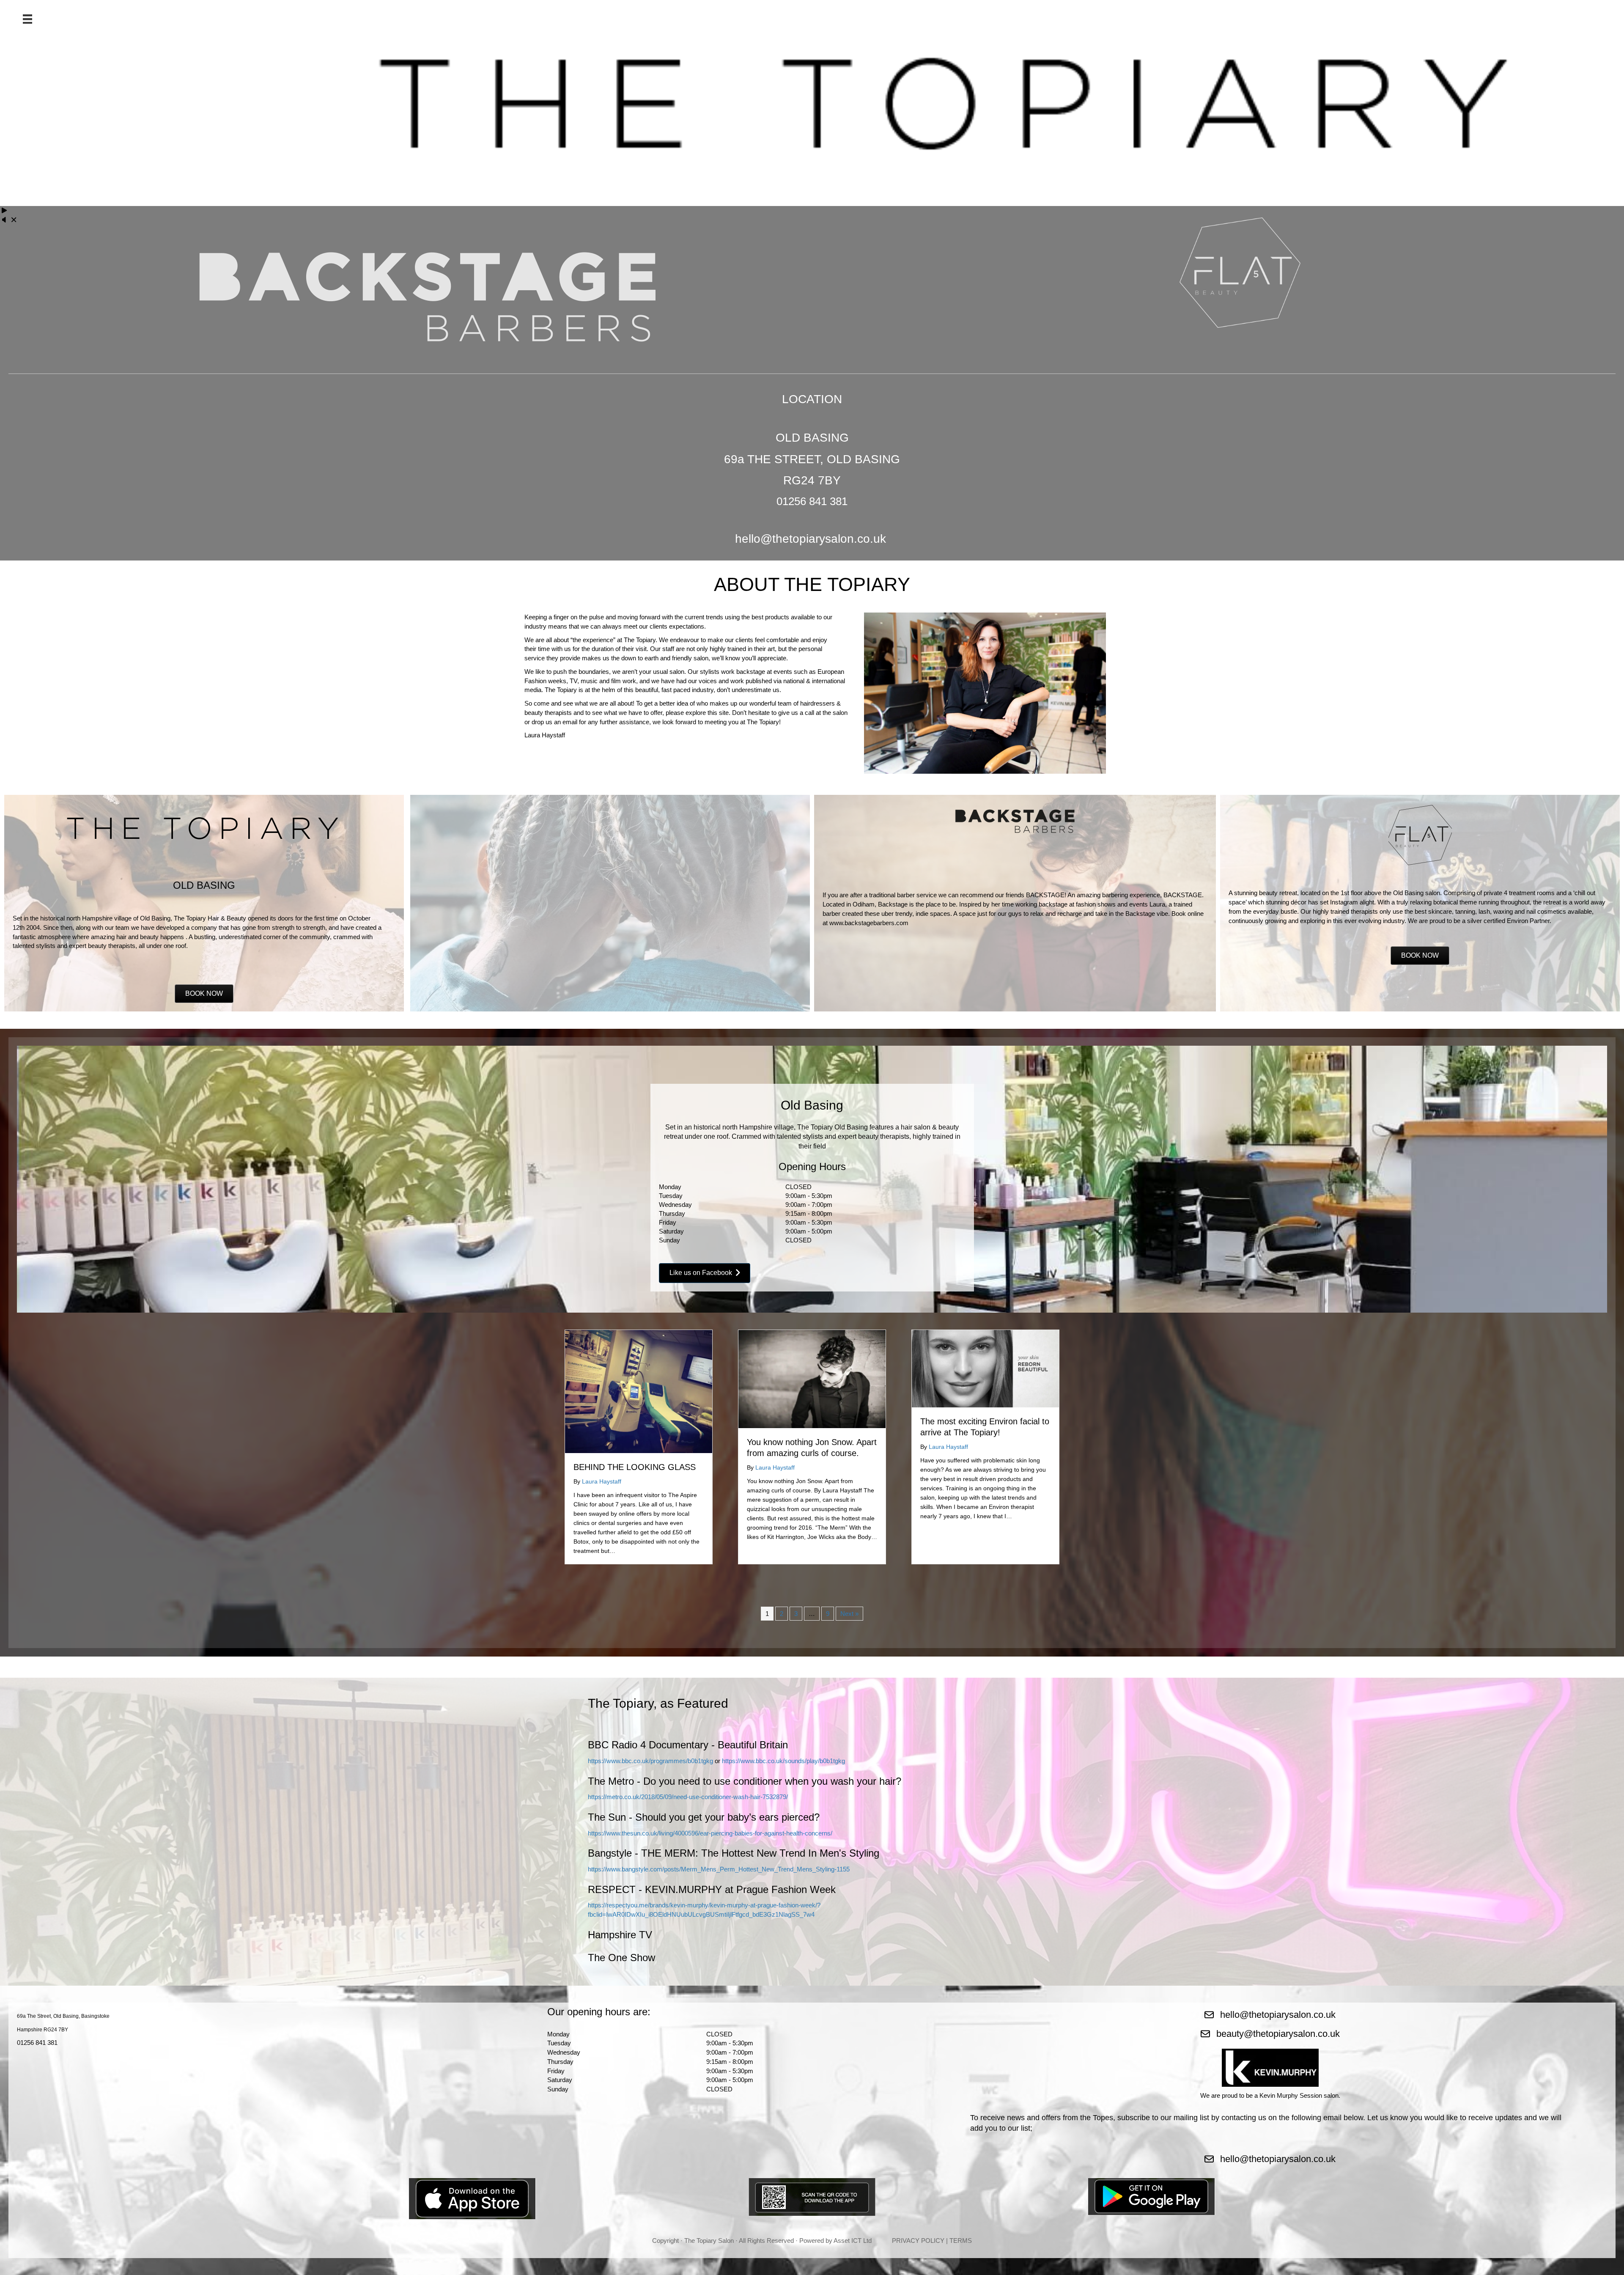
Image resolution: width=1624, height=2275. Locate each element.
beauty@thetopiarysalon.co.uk (1278, 2034)
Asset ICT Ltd (853, 2241)
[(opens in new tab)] (472, 2198)
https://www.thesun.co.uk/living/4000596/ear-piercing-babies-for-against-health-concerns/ (710, 1833)
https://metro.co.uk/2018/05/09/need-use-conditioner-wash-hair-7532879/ (688, 1797)
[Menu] (27, 19)
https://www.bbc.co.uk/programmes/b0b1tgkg (650, 1761)
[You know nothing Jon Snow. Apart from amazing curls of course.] (812, 1378)
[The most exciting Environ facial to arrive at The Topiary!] (985, 1368)
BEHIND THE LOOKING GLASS (635, 1467)
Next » (849, 1614)
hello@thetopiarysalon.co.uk (811, 539)
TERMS (961, 2241)
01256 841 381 (37, 2043)
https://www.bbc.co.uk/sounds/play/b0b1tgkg (783, 1761)
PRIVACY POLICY (918, 2241)
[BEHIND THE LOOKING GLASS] (639, 1391)
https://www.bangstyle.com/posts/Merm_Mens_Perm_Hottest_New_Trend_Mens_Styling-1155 (719, 1869)
